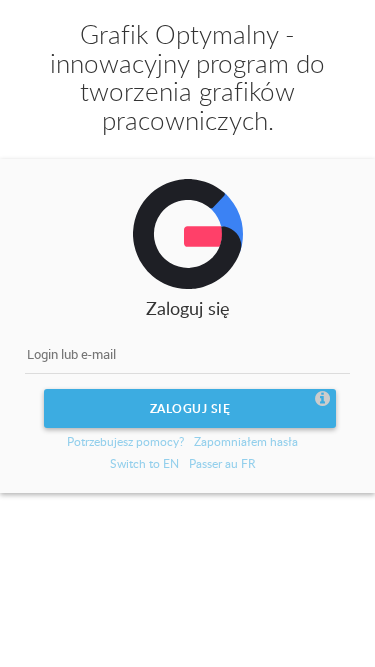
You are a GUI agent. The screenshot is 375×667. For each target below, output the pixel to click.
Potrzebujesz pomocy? (125, 441)
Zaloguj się (190, 408)
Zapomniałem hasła (246, 441)
